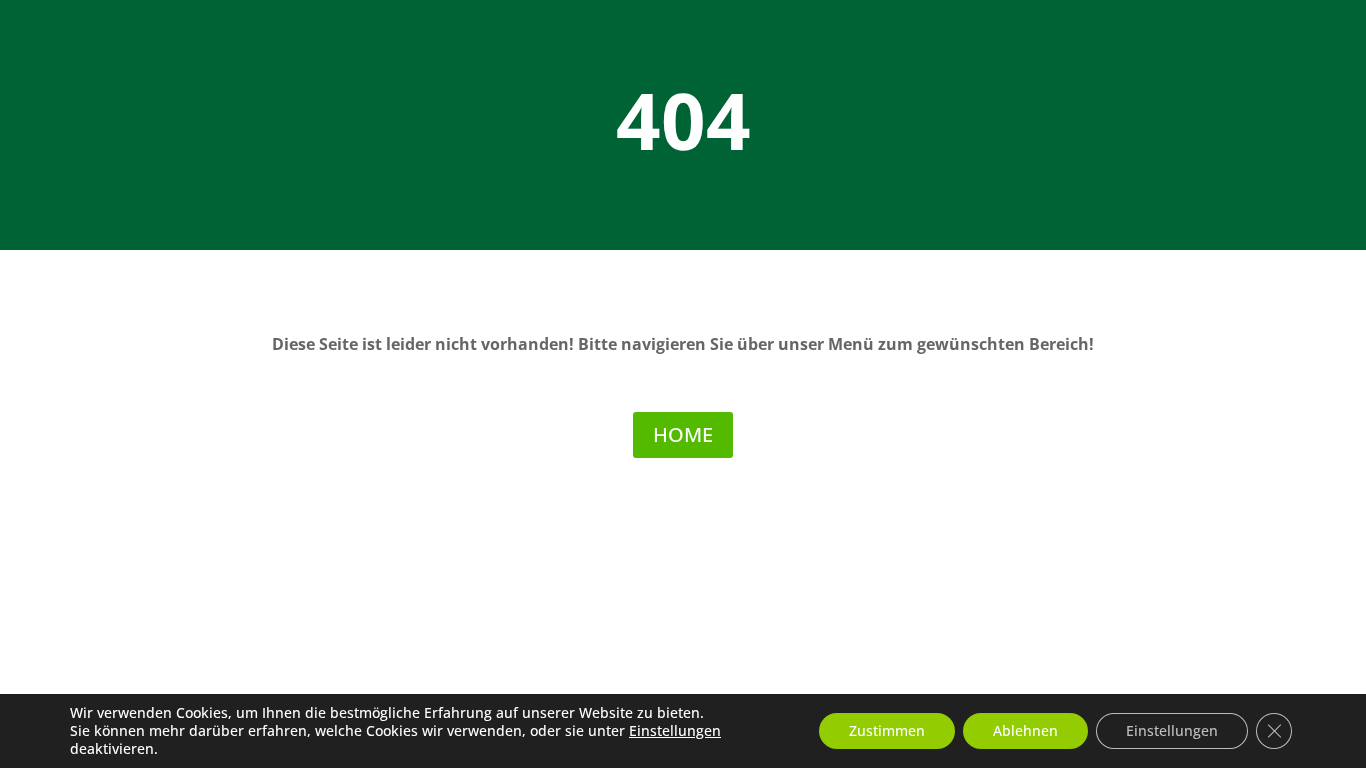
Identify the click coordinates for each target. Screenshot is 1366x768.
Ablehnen (1025, 730)
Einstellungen (675, 731)
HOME (683, 434)
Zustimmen (887, 730)
